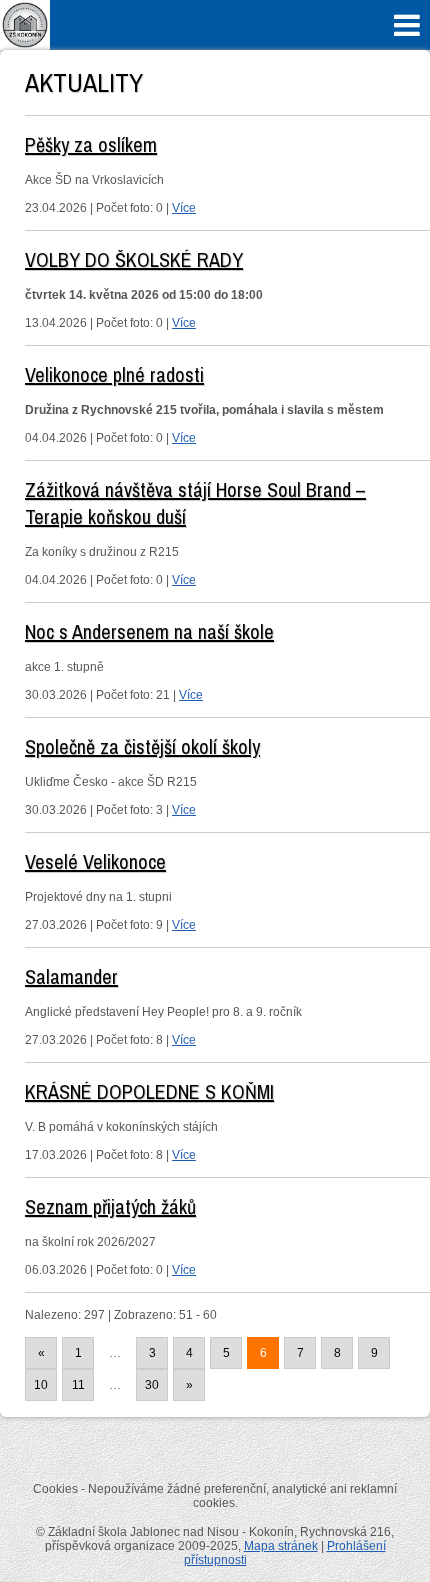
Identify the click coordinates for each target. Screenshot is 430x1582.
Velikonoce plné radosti (114, 374)
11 (78, 1385)
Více (184, 208)
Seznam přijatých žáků (110, 1206)
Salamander (71, 976)
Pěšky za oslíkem (91, 144)
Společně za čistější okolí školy (142, 746)
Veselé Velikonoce (95, 861)
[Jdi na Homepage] (25, 46)
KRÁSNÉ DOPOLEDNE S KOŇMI (149, 1091)
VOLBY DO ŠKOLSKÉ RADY (134, 259)
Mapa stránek (281, 1546)
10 (41, 1385)
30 (152, 1385)
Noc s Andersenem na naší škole (149, 631)
